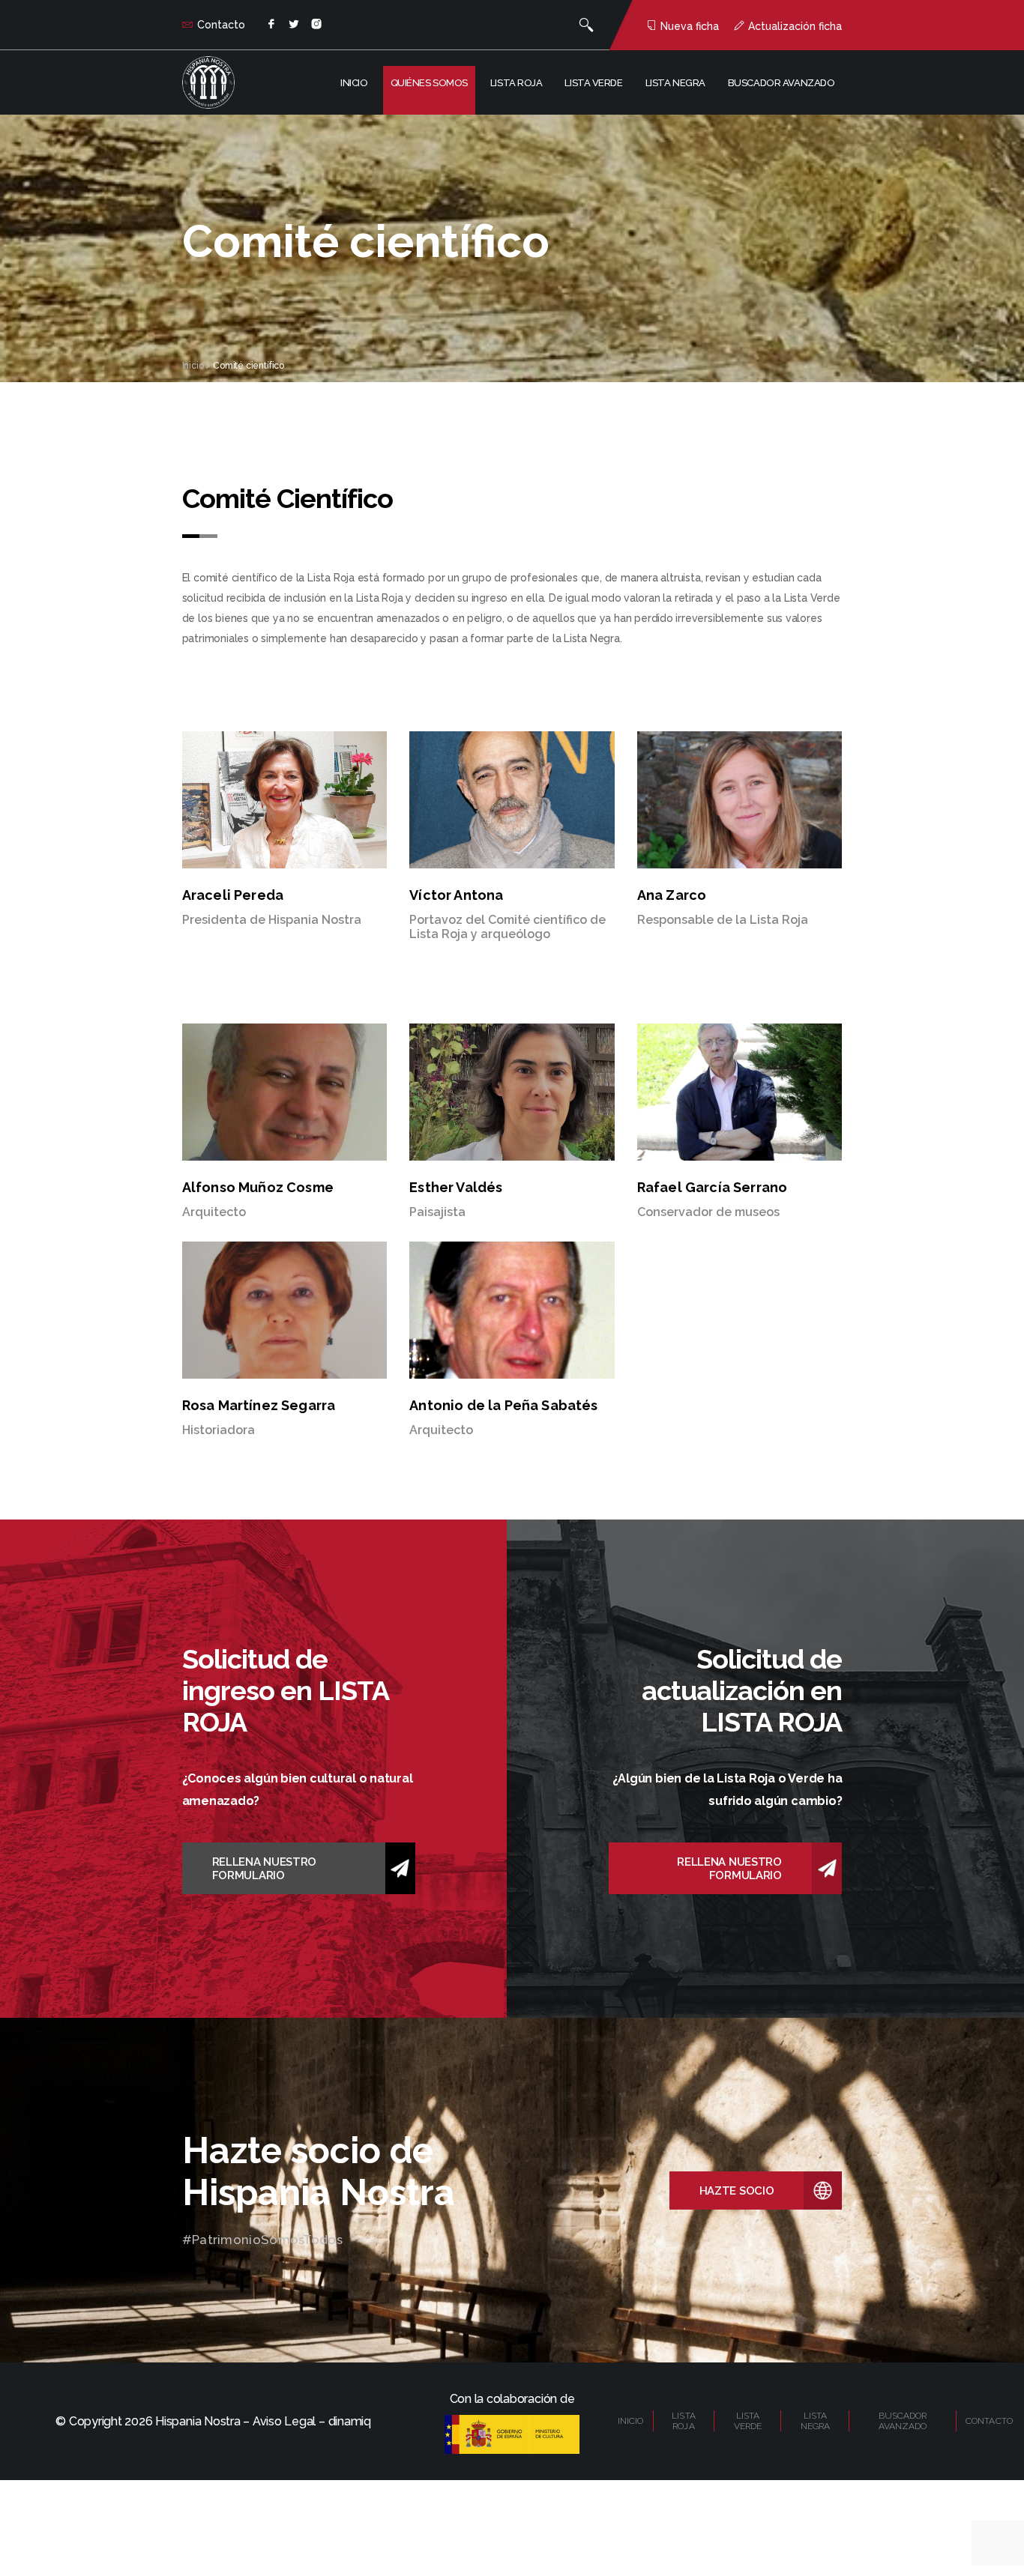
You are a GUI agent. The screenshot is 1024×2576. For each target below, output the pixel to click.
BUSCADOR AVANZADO (903, 2421)
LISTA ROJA (684, 2421)
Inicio (354, 83)
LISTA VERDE (748, 2421)
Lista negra (675, 83)
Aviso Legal (284, 2421)
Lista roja (516, 83)
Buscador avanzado (781, 83)
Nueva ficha (690, 26)
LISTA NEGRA (816, 2421)
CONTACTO (989, 2421)
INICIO (631, 2421)
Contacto (221, 25)
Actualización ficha (795, 26)
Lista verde (593, 83)
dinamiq (350, 2421)
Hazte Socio (737, 2191)
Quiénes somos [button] (429, 83)
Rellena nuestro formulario (265, 1869)
